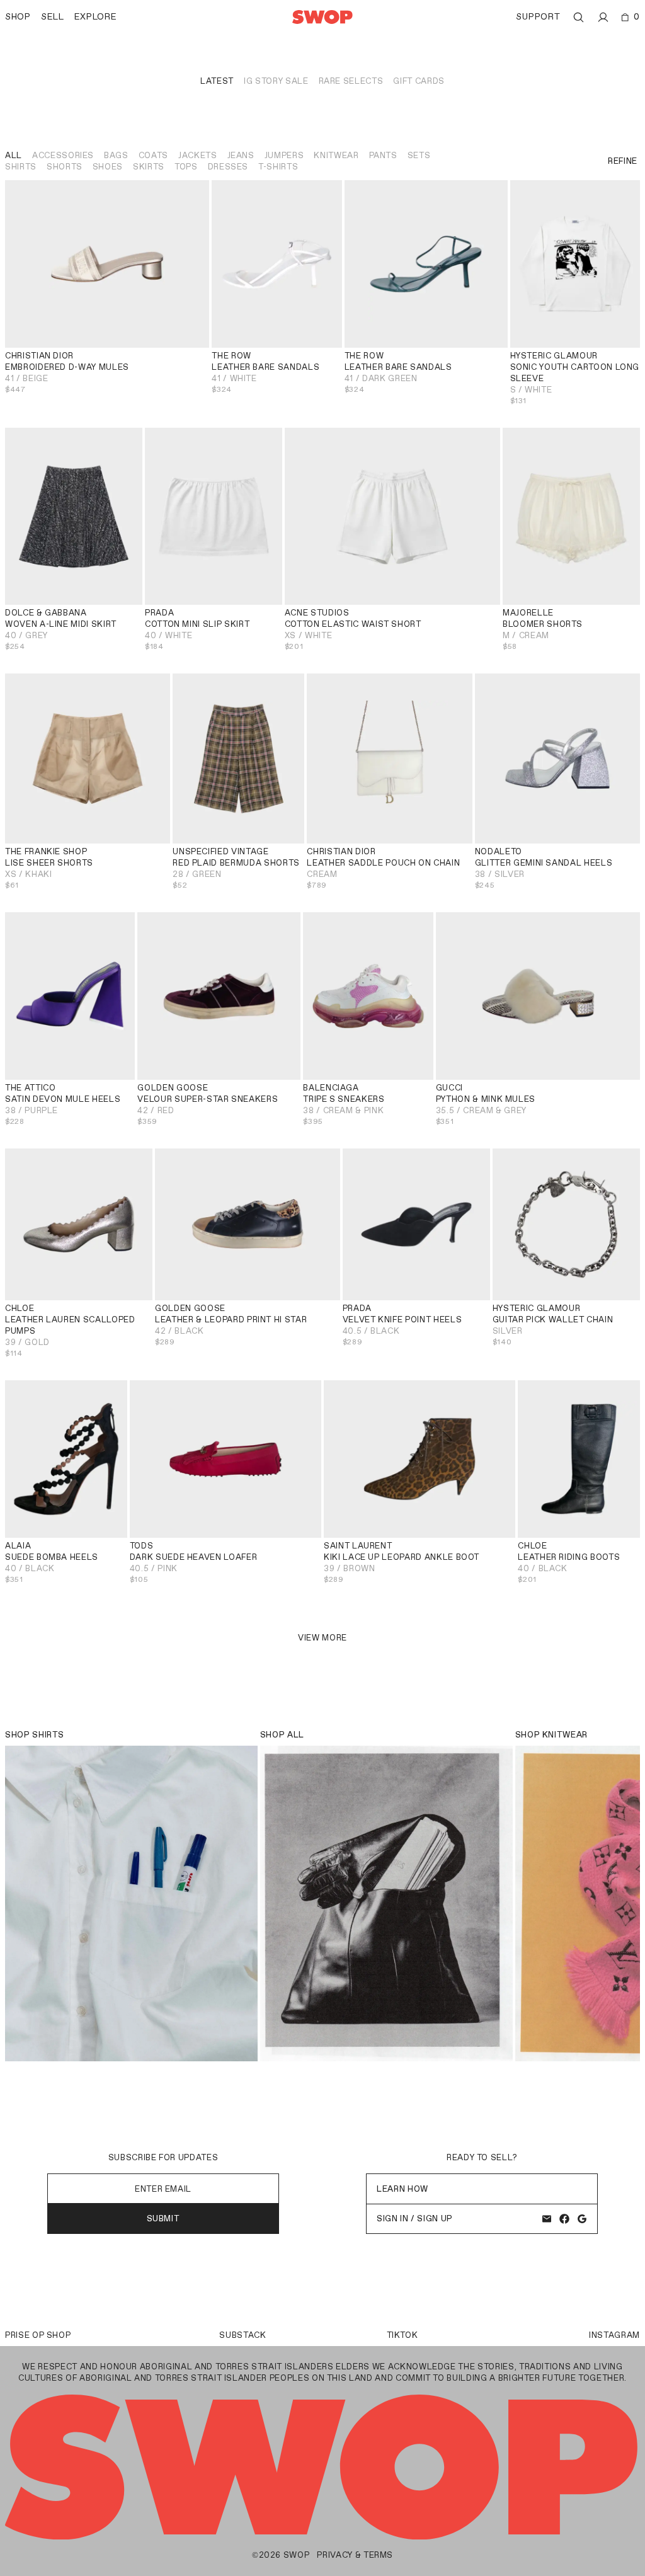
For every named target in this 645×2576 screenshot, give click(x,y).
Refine (623, 161)
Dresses (228, 167)
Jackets (198, 155)
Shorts (65, 167)
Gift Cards (419, 81)
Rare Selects (351, 81)
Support (538, 17)
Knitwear (336, 155)
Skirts (149, 167)
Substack (243, 2335)
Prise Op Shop (38, 2335)
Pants (383, 155)
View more (322, 1638)
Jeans (241, 155)
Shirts (21, 167)
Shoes (108, 167)
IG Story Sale (276, 81)
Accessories (63, 155)
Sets (419, 155)
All (14, 155)
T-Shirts (278, 167)
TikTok (402, 2335)
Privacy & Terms (355, 2555)
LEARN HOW (402, 2189)
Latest (217, 81)
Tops (186, 167)
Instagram (614, 2335)
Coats (153, 155)
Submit (163, 2218)
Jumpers (284, 155)
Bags (116, 155)
